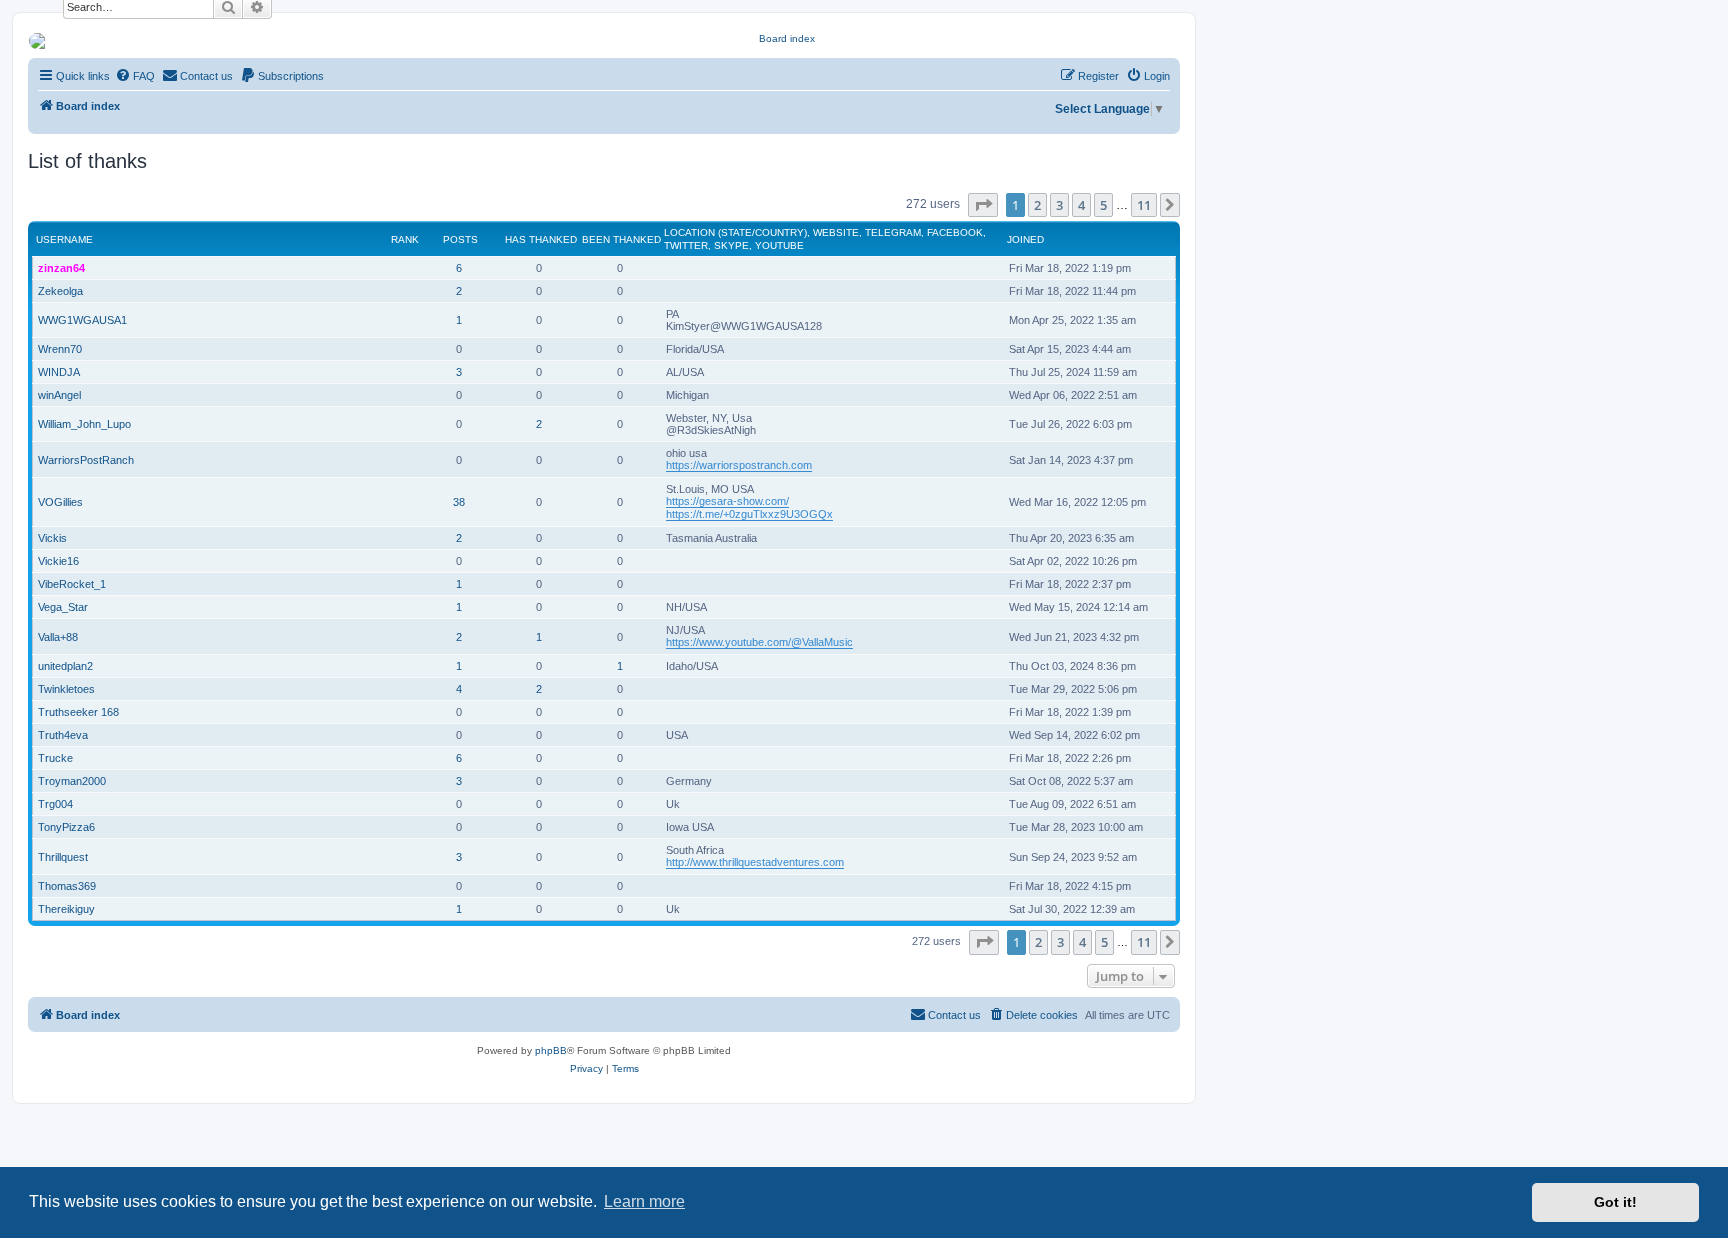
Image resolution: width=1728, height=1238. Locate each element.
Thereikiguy (66, 909)
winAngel (59, 395)
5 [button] (1103, 205)
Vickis (52, 538)
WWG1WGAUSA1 (82, 320)
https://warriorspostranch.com (739, 465)
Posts (460, 239)
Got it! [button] (1615, 1202)
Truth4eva (63, 735)
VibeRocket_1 (72, 584)
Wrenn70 (60, 349)
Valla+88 (58, 637)
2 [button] (1037, 205)
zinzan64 (61, 268)
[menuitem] (135, 76)
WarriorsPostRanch (86, 460)
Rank (405, 239)
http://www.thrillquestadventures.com (755, 862)
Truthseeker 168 (78, 712)
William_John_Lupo (84, 424)
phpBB (551, 1050)
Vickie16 (58, 561)
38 (459, 502)
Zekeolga (60, 291)
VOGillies (60, 502)
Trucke (55, 758)
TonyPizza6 (66, 827)
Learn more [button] (644, 1201)
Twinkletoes (66, 689)
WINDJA (59, 372)
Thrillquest (63, 857)
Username (64, 239)
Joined (1025, 239)
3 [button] (1059, 205)
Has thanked (541, 239)
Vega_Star (63, 607)
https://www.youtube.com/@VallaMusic (759, 642)
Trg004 (55, 804)
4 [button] (1081, 205)
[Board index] (780, 41)
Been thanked (621, 239)
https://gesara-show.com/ (727, 501)
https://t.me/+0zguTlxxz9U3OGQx (749, 514)
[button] (983, 205)
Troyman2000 (72, 781)
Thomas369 (67, 886)
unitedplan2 (65, 666)
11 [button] (1144, 205)
